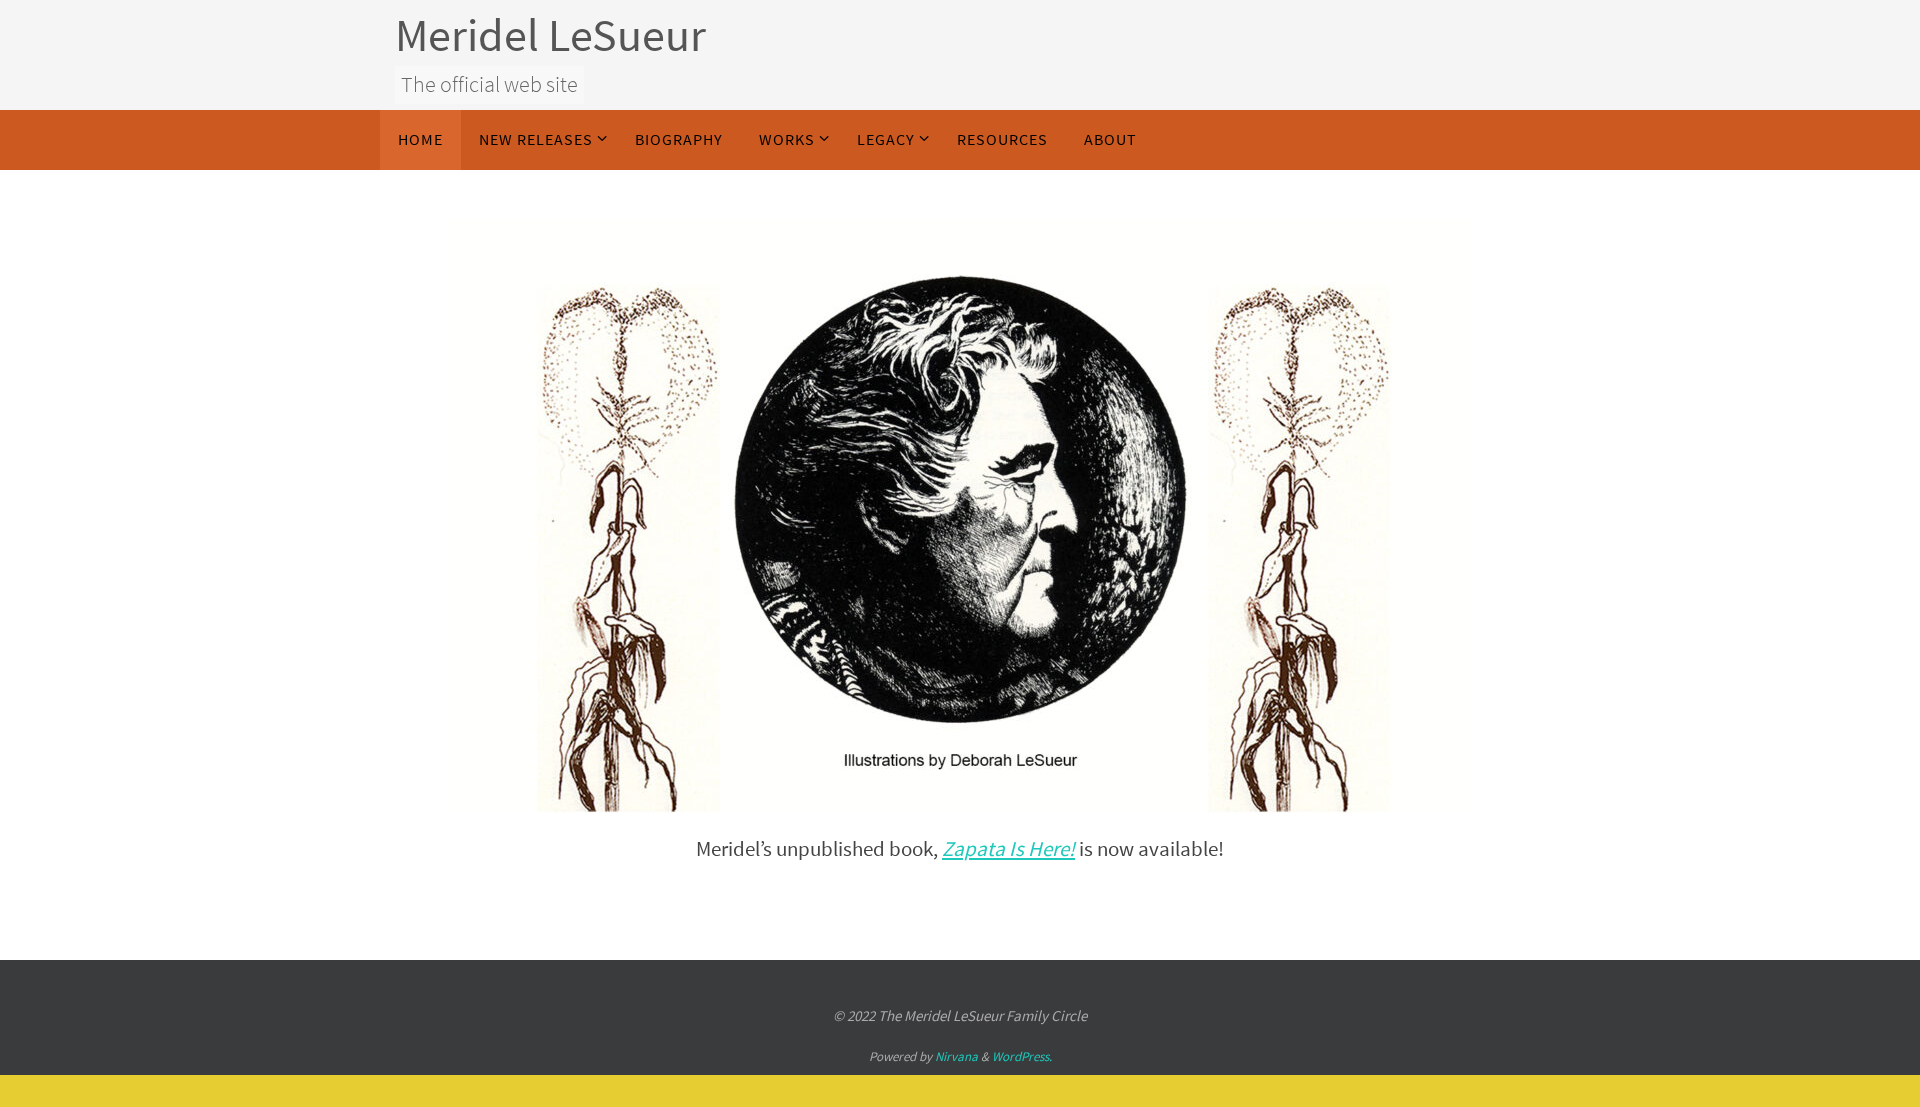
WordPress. (1022, 1056)
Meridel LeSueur (550, 35)
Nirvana (956, 1056)
